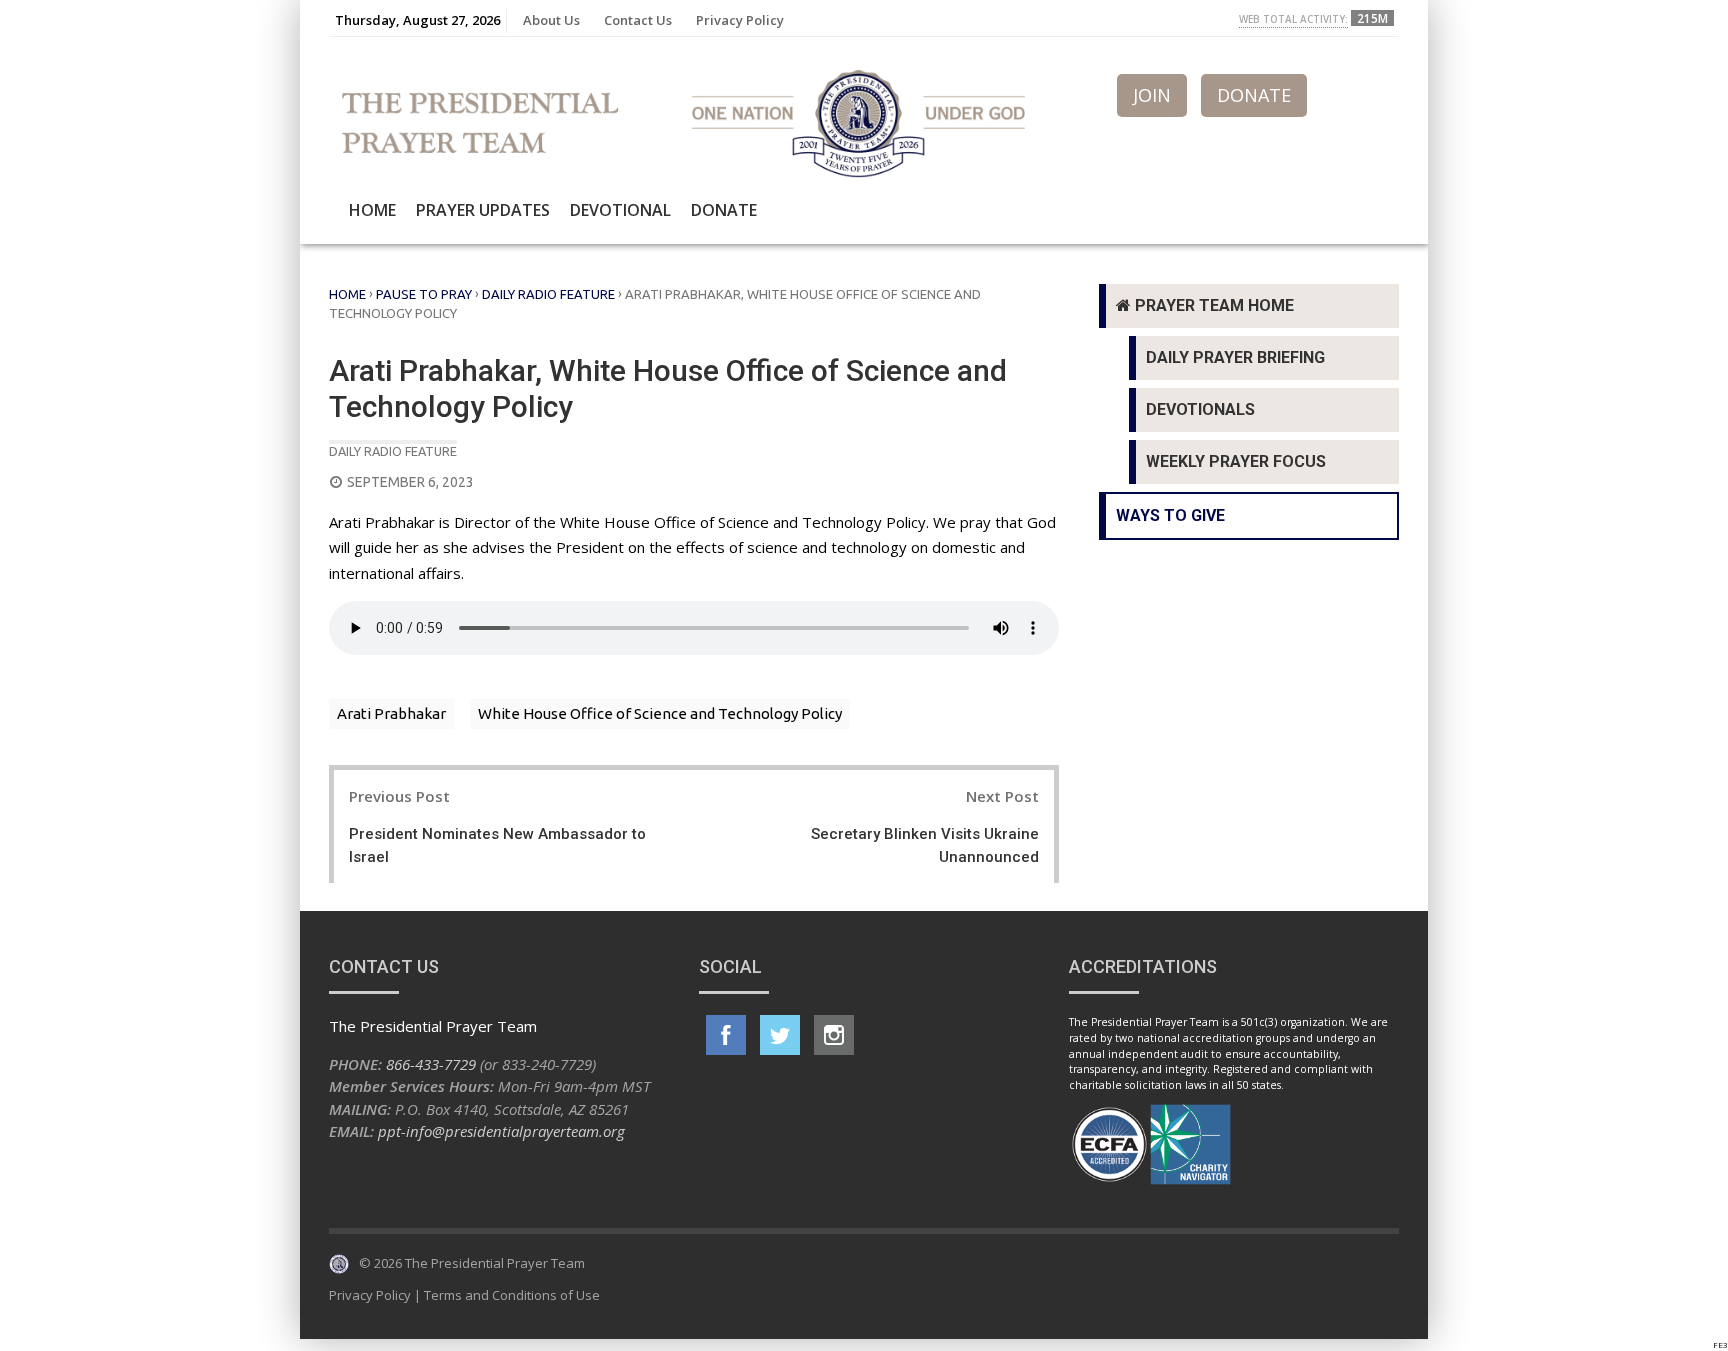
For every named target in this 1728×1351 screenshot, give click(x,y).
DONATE (1254, 95)
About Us (551, 20)
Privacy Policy (740, 20)
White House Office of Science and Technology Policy (660, 713)
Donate (724, 210)
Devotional (620, 210)
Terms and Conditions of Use (512, 1295)
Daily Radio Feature (548, 294)
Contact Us (638, 20)
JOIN (1152, 95)
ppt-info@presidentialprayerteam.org (501, 1131)
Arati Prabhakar (391, 713)
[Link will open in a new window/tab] (726, 1035)
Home (372, 210)
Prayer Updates (483, 210)
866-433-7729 (431, 1064)
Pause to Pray (424, 294)
